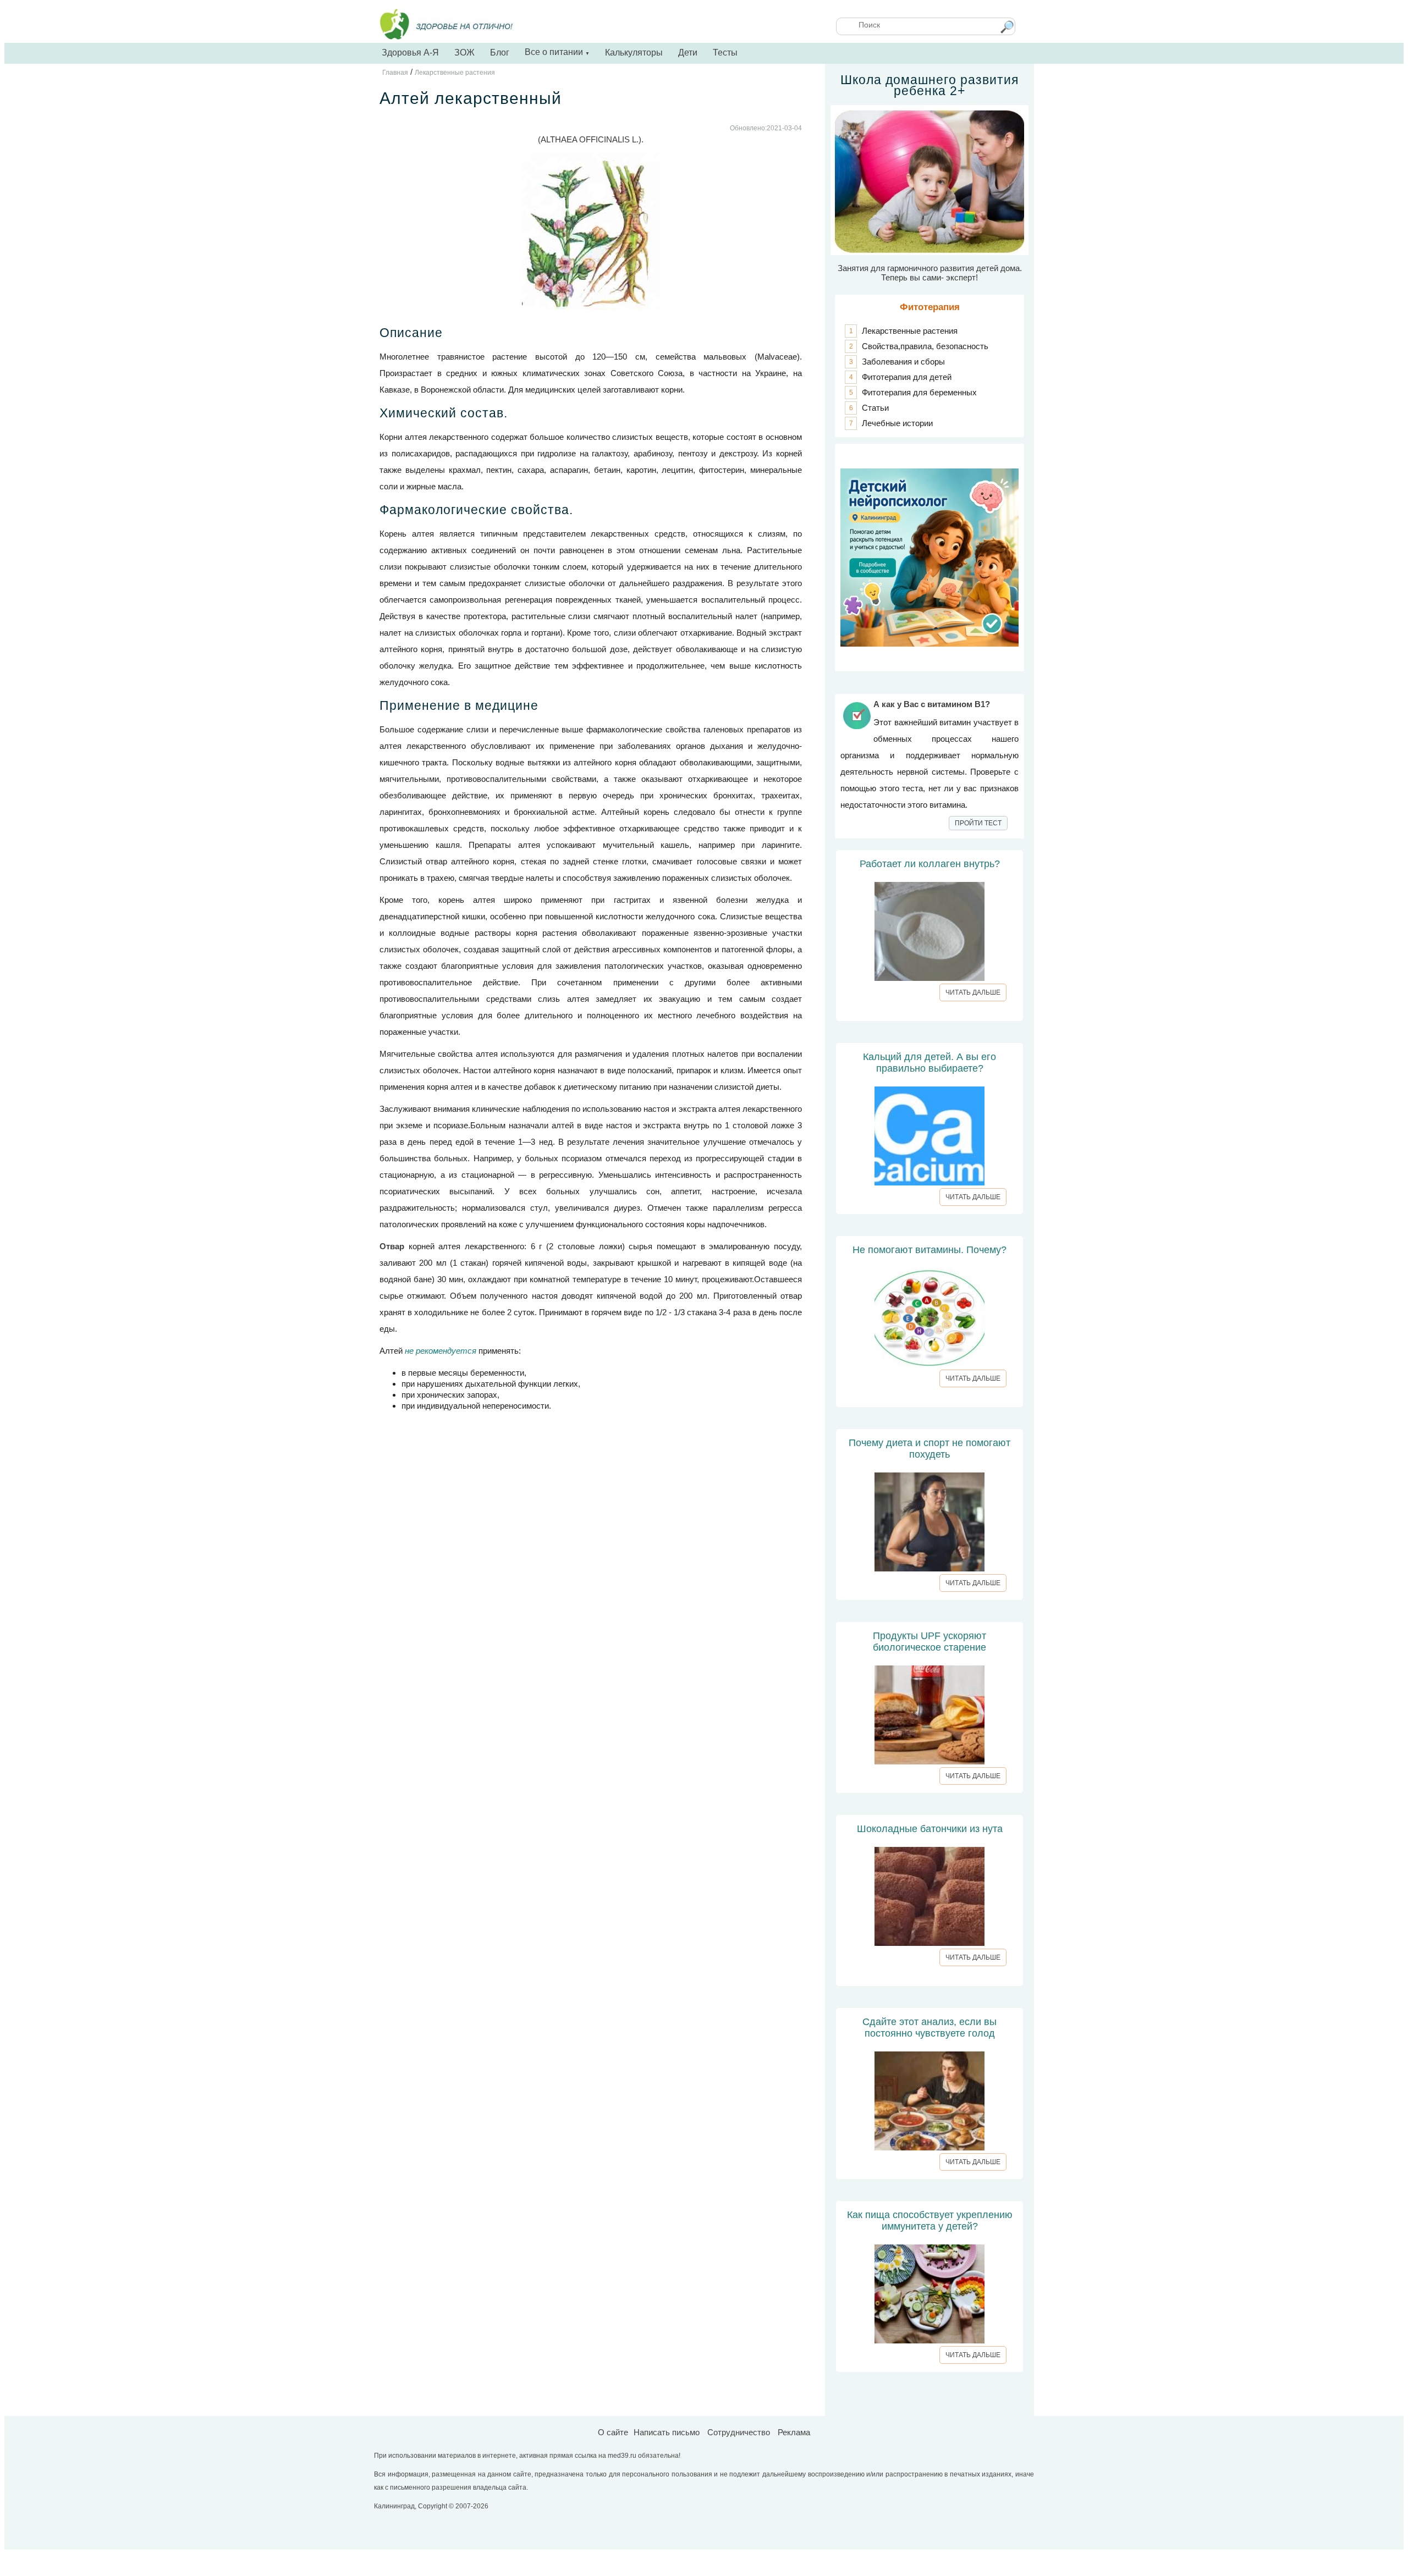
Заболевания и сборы (903, 362)
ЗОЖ (464, 53)
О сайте (613, 2432)
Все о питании (557, 52)
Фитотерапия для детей (907, 377)
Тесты (725, 53)
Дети (688, 53)
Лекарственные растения (910, 331)
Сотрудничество (739, 2432)
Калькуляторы (634, 53)
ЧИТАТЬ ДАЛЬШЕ (973, 992)
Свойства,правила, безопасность (925, 346)
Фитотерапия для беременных (919, 392)
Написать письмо (667, 2432)
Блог (500, 53)
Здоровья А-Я (410, 53)
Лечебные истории (897, 423)
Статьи (875, 408)
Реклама (794, 2432)
